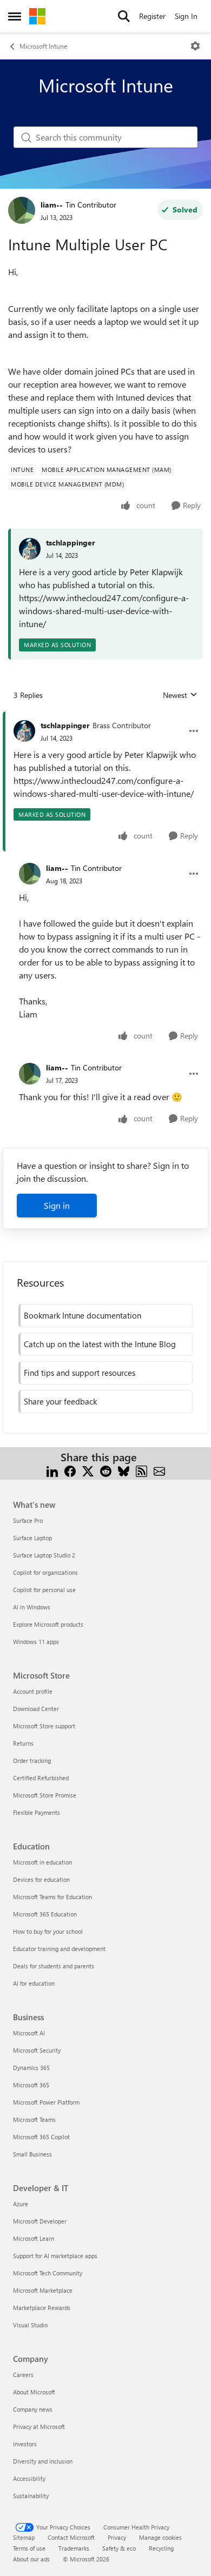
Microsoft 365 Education (45, 1914)
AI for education (34, 1983)
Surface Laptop (32, 1538)
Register (152, 16)
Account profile (33, 1691)
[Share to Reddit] (106, 1470)
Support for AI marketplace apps (55, 2256)
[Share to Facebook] (70, 1470)
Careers (23, 2375)
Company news (33, 2409)
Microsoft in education (42, 1862)
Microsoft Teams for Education (52, 1897)
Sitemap (24, 2537)
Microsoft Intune (43, 46)
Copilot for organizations (45, 1572)
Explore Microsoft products (48, 1624)
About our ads (31, 2559)
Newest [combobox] (180, 695)
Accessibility (29, 2478)
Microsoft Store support (44, 1726)
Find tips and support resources (80, 1373)
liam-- (52, 205)
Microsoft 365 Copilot (41, 2137)
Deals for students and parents (54, 1966)
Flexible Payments (37, 1812)
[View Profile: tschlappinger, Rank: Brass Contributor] (24, 731)
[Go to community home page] (37, 16)
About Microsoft (34, 2392)
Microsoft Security (37, 2050)
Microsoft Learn (34, 2238)
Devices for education (41, 1879)
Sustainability (31, 2496)
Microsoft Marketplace (43, 2290)
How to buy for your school (48, 1931)
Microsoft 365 (31, 2085)
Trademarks (74, 2548)
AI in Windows (32, 1607)
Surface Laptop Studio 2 (44, 1555)
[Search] (124, 16)
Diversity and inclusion (43, 2461)
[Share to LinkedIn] (52, 1470)
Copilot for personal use (44, 1590)
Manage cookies (160, 2537)
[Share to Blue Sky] (124, 1470)
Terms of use (29, 2548)
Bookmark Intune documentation (83, 1315)
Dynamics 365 (31, 2068)
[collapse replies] (105, 717)
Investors (25, 2444)
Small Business (32, 2154)
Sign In (186, 16)
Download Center (36, 1709)
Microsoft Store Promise (45, 1795)
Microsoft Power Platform (46, 2102)
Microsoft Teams (34, 2119)
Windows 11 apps (36, 1642)
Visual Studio (30, 2325)
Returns (23, 1743)
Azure (21, 2204)
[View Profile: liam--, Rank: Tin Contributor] (22, 210)
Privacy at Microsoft (39, 2427)
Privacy (117, 2537)
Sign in (57, 1205)
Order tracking (32, 1760)
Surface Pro (28, 1520)
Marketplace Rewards (42, 2308)
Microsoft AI (29, 2033)
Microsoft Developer (40, 2221)
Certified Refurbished (41, 1778)
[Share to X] (88, 1470)
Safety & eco (119, 2548)
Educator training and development (59, 1949)
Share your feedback (60, 1401)
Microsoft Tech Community (48, 2273)
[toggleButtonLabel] (195, 46)
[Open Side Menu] (15, 16)
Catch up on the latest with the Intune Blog (100, 1344)
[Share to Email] (159, 1470)
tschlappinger (71, 543)
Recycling (161, 2548)
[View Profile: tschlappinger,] (30, 549)
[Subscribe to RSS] (141, 1470)
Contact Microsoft (71, 2537)
